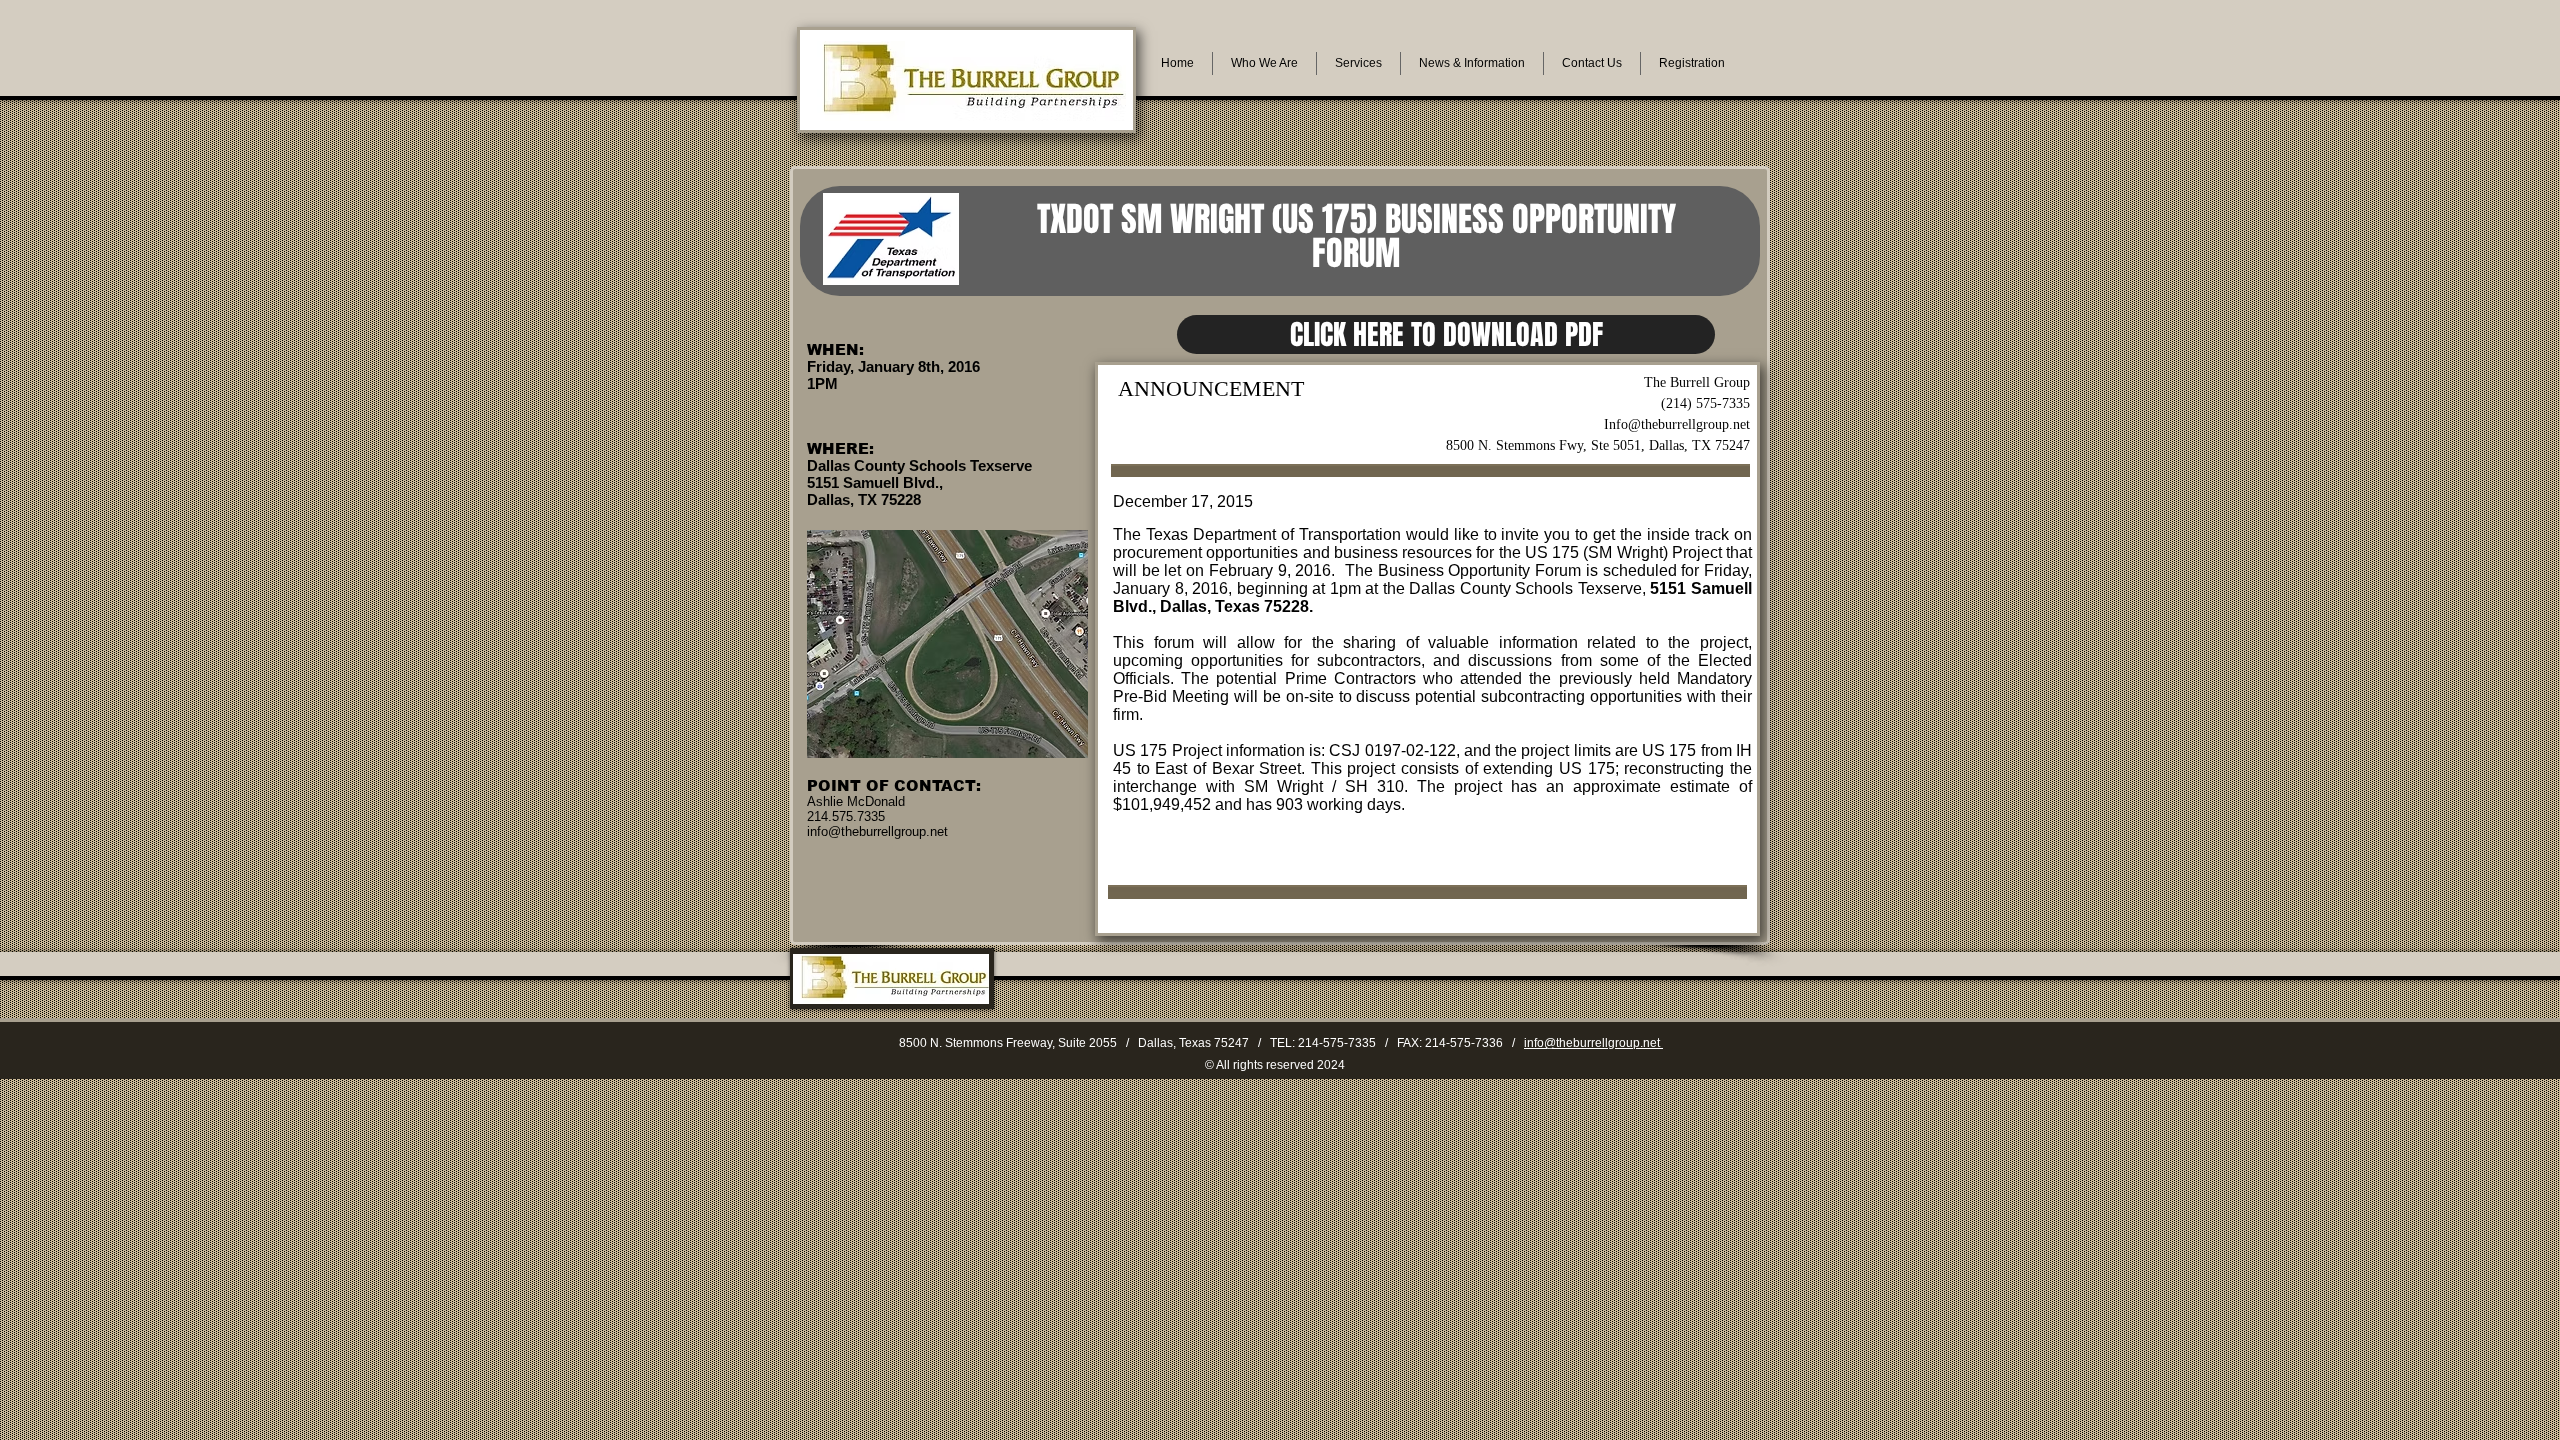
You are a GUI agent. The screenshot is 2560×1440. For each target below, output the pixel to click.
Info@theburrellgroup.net (1677, 424)
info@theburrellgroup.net (1593, 1043)
